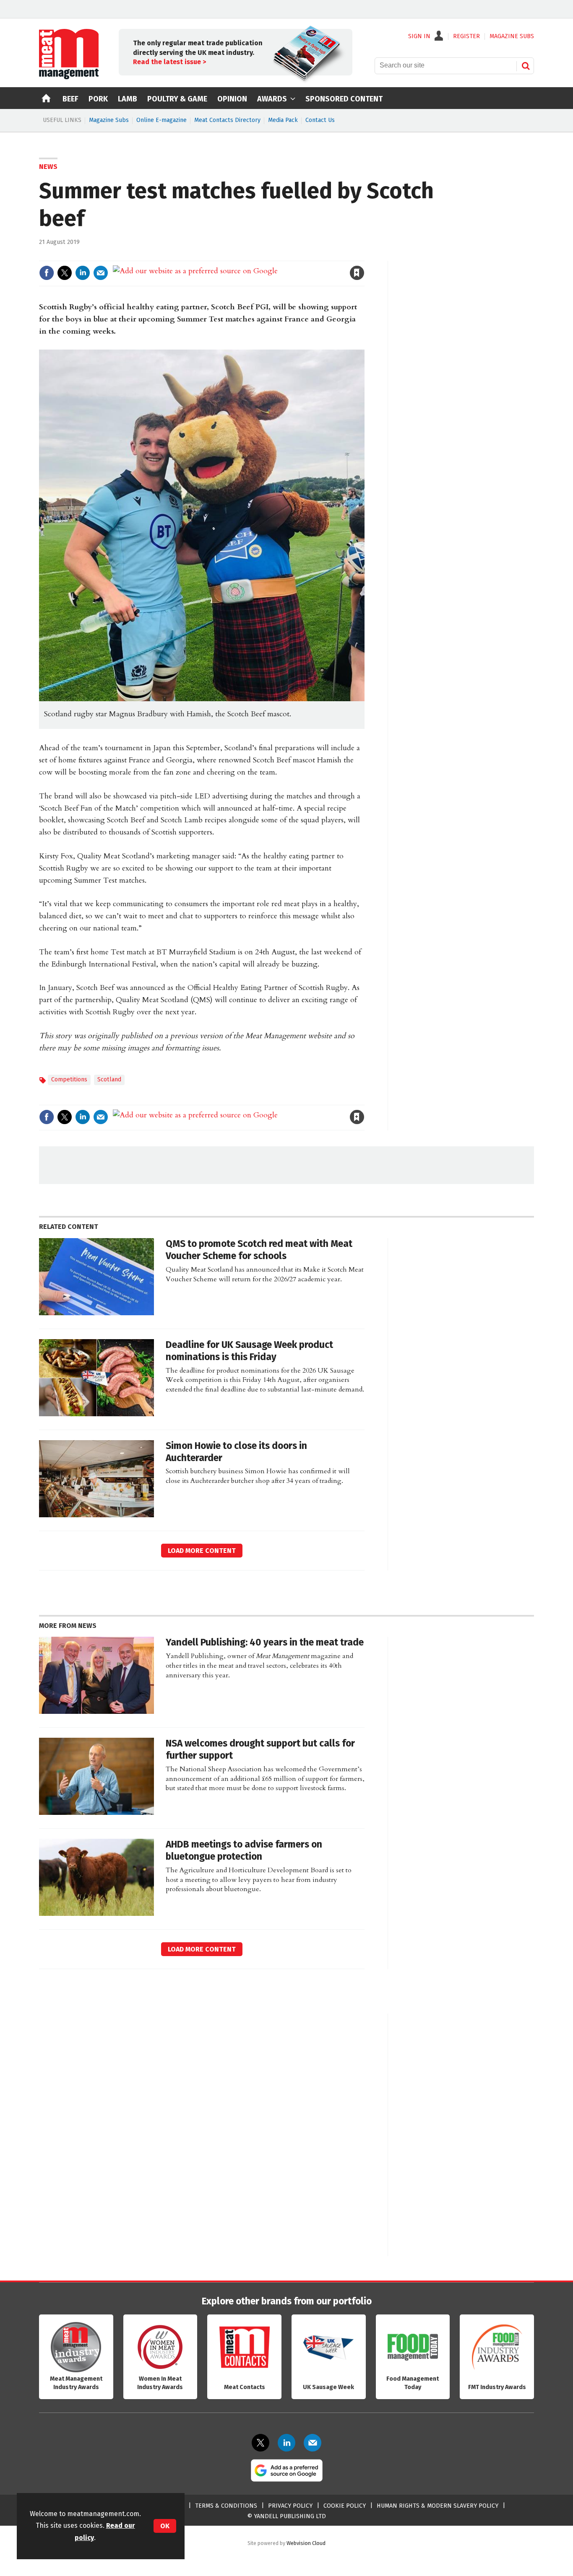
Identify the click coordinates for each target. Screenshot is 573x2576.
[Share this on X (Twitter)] (65, 273)
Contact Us (320, 120)
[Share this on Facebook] (47, 273)
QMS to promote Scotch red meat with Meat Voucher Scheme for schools (259, 1250)
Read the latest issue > (169, 62)
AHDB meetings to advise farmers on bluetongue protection (244, 1850)
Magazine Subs (109, 120)
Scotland (109, 1079)
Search (526, 66)
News (48, 167)
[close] (364, 255)
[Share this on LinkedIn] (83, 273)
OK (165, 2526)
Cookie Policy (345, 2506)
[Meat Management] (69, 77)
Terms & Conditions (226, 2506)
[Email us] (313, 2443)
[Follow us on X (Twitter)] (260, 2443)
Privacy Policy (290, 2506)
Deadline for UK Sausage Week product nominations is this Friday (249, 1351)
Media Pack (283, 120)
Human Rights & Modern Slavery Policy (438, 2506)
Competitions (69, 1079)
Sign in (260, 255)
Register (466, 36)
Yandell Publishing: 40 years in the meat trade (265, 1642)
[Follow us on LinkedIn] (286, 2443)
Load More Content (202, 1551)
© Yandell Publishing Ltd (286, 2516)
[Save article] (357, 273)
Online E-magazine (161, 120)
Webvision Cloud (306, 2543)
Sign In (419, 36)
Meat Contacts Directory (227, 120)
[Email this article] (101, 273)
